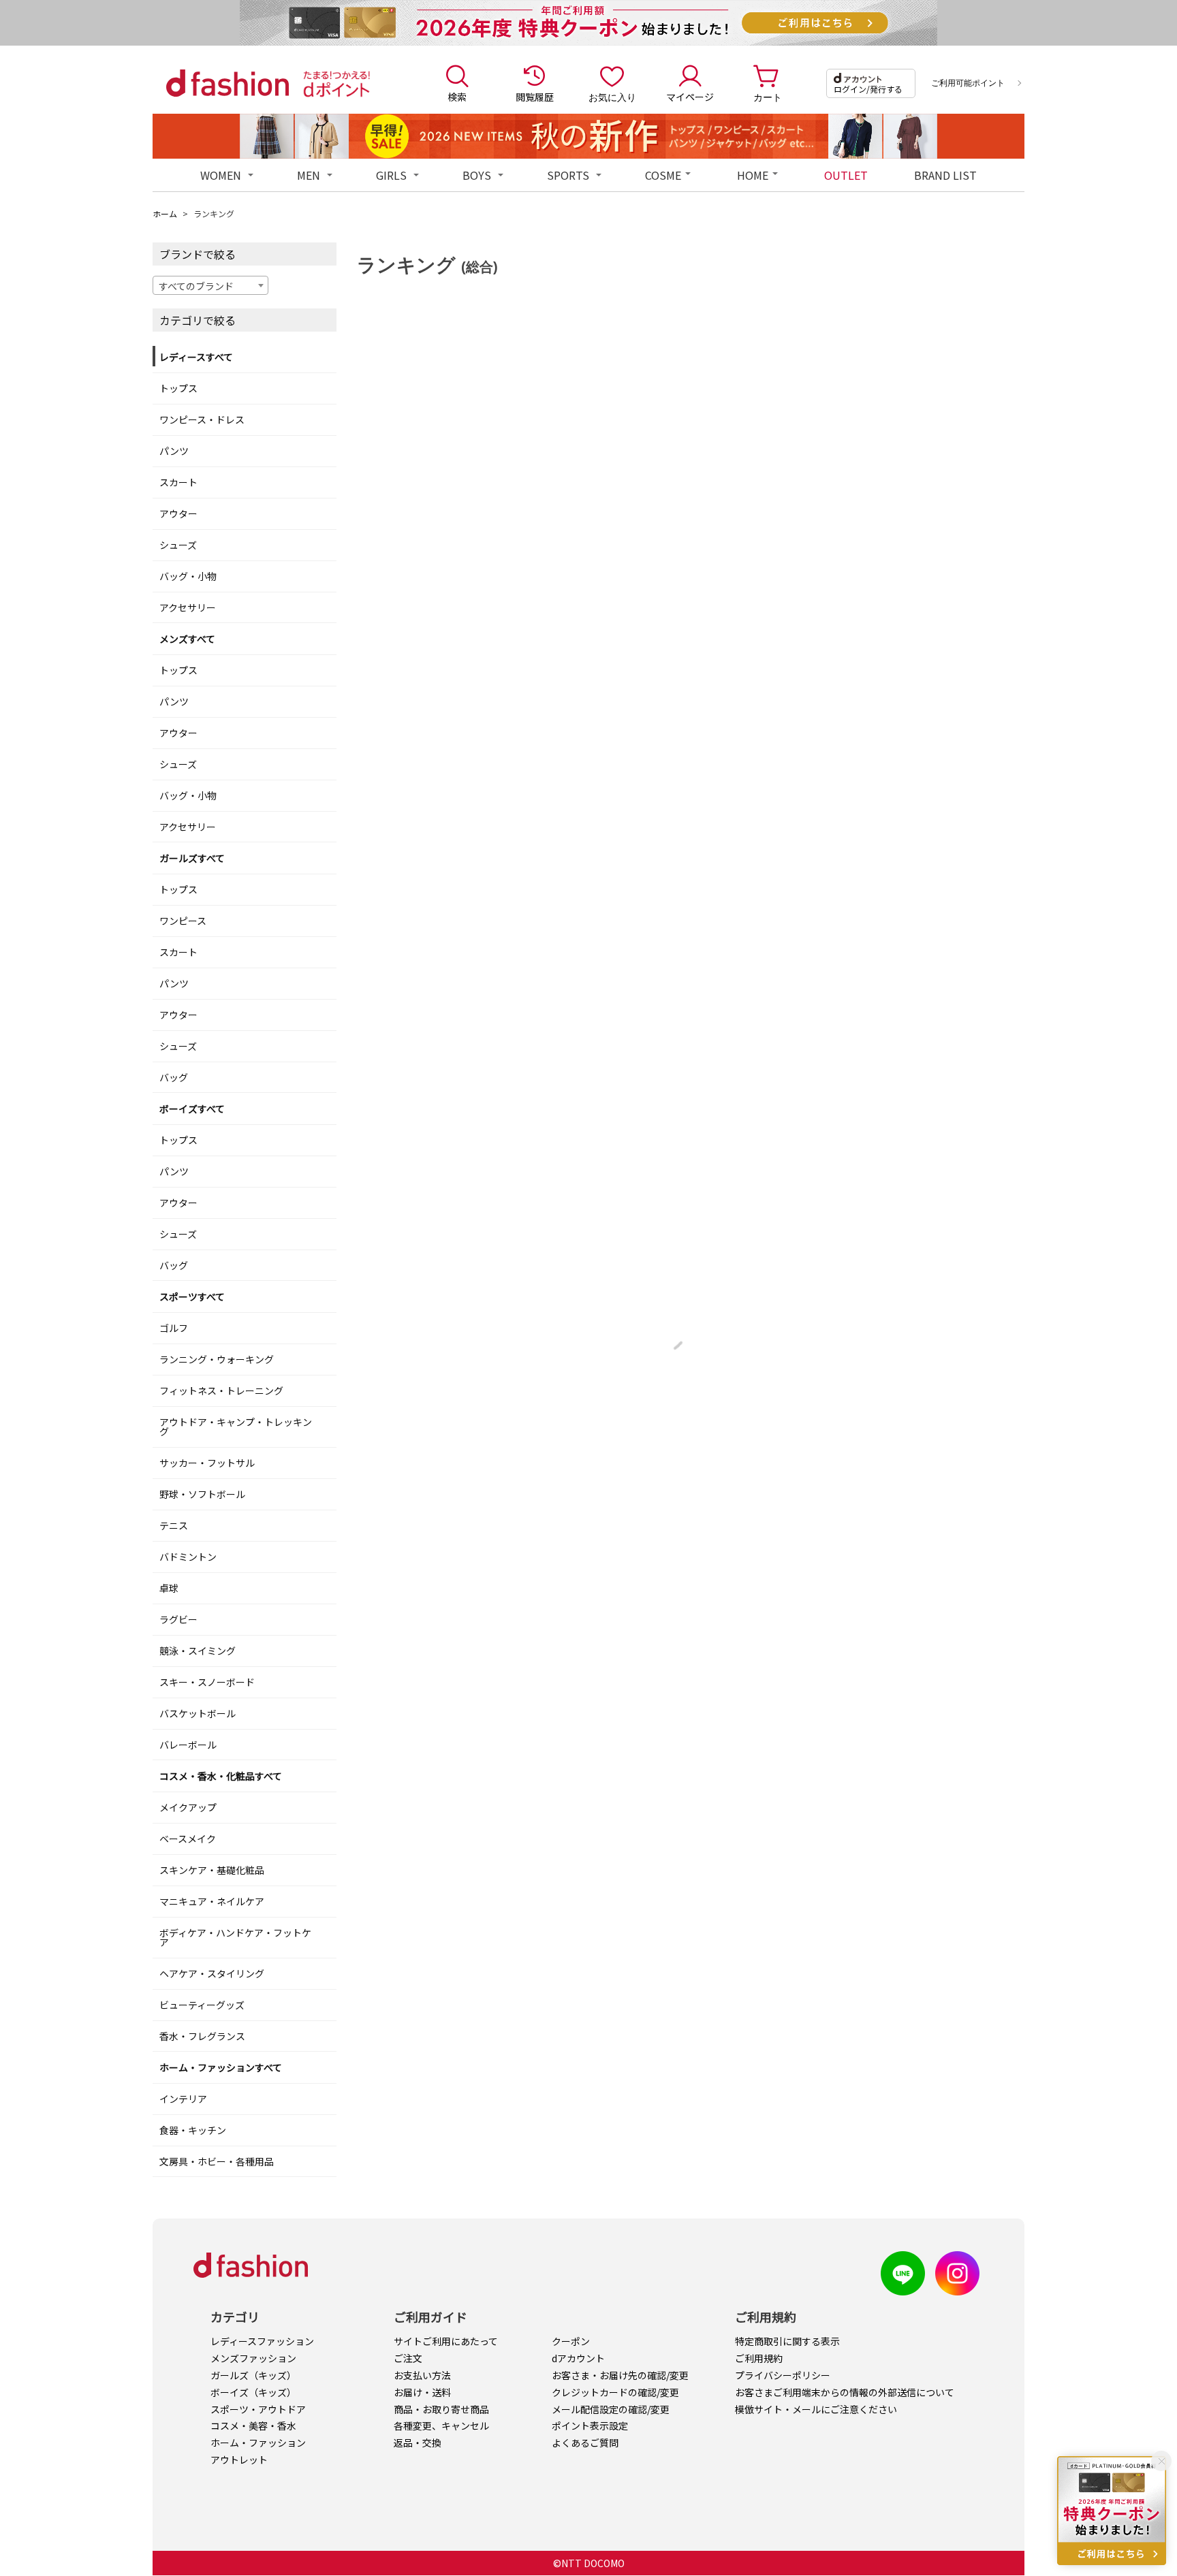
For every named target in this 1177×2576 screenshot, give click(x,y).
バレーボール (188, 1745)
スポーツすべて (192, 1297)
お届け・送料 (422, 2392)
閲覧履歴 (535, 97)
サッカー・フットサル (207, 1463)
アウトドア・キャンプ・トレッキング (236, 1427)
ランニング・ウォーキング (217, 1359)
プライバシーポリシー (783, 2375)
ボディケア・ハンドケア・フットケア (235, 1937)
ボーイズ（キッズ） (253, 2392)
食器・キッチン (193, 2130)
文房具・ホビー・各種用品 (217, 2161)
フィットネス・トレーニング (221, 1390)
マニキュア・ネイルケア (212, 1901)
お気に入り (612, 97)
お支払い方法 (422, 2375)
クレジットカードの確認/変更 (615, 2392)
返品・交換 (418, 2443)
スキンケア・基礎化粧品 (212, 1870)
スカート (178, 482)
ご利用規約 (759, 2358)
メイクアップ (188, 1807)
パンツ (174, 451)
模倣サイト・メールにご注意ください (816, 2409)
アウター (178, 513)
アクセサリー (188, 607)
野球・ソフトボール (202, 1494)
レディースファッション (262, 2341)
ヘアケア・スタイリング (212, 1973)
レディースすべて (196, 357)
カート (768, 97)
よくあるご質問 (585, 2443)
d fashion (227, 83)
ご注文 (408, 2358)
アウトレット (239, 2460)
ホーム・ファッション (258, 2443)
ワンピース (183, 921)
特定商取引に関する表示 (787, 2341)
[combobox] (210, 285)
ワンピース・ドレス (202, 419)
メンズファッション (253, 2358)
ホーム (165, 213)
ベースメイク (188, 1839)
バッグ (174, 1077)
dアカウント (578, 2358)
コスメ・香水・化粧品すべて (221, 1776)
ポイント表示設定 (590, 2426)
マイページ (690, 97)
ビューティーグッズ (202, 2005)
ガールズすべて (192, 858)
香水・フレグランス (202, 2036)
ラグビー (178, 1619)
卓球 (169, 1588)
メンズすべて (187, 639)
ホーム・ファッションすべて (221, 2067)
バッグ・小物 (188, 576)
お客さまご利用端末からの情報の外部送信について (845, 2392)
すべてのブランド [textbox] (196, 286)
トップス (178, 388)
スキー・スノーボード (207, 1682)
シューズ (178, 545)
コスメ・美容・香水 (253, 2426)
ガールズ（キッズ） (253, 2375)
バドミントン (188, 1557)
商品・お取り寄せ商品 (441, 2409)
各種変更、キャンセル (441, 2426)
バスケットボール (198, 1713)
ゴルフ (174, 1328)
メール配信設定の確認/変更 (611, 2409)
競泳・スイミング (198, 1651)
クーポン (571, 2341)
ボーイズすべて (192, 1109)
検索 (457, 97)
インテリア (183, 2099)
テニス (174, 1525)
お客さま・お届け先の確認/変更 (620, 2375)
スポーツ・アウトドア (258, 2409)
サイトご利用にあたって (446, 2341)
